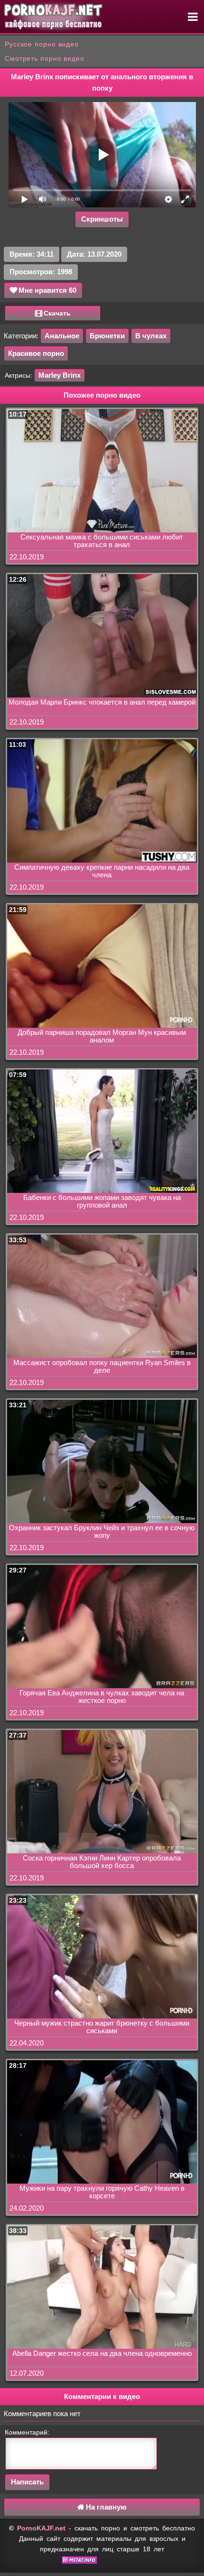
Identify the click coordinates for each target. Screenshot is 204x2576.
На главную (105, 2507)
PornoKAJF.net (41, 2528)
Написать (27, 2482)
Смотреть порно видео (45, 58)
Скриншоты (102, 219)
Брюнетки (107, 336)
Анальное (62, 336)
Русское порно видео (42, 44)
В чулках (151, 336)
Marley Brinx (60, 375)
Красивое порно (36, 353)
